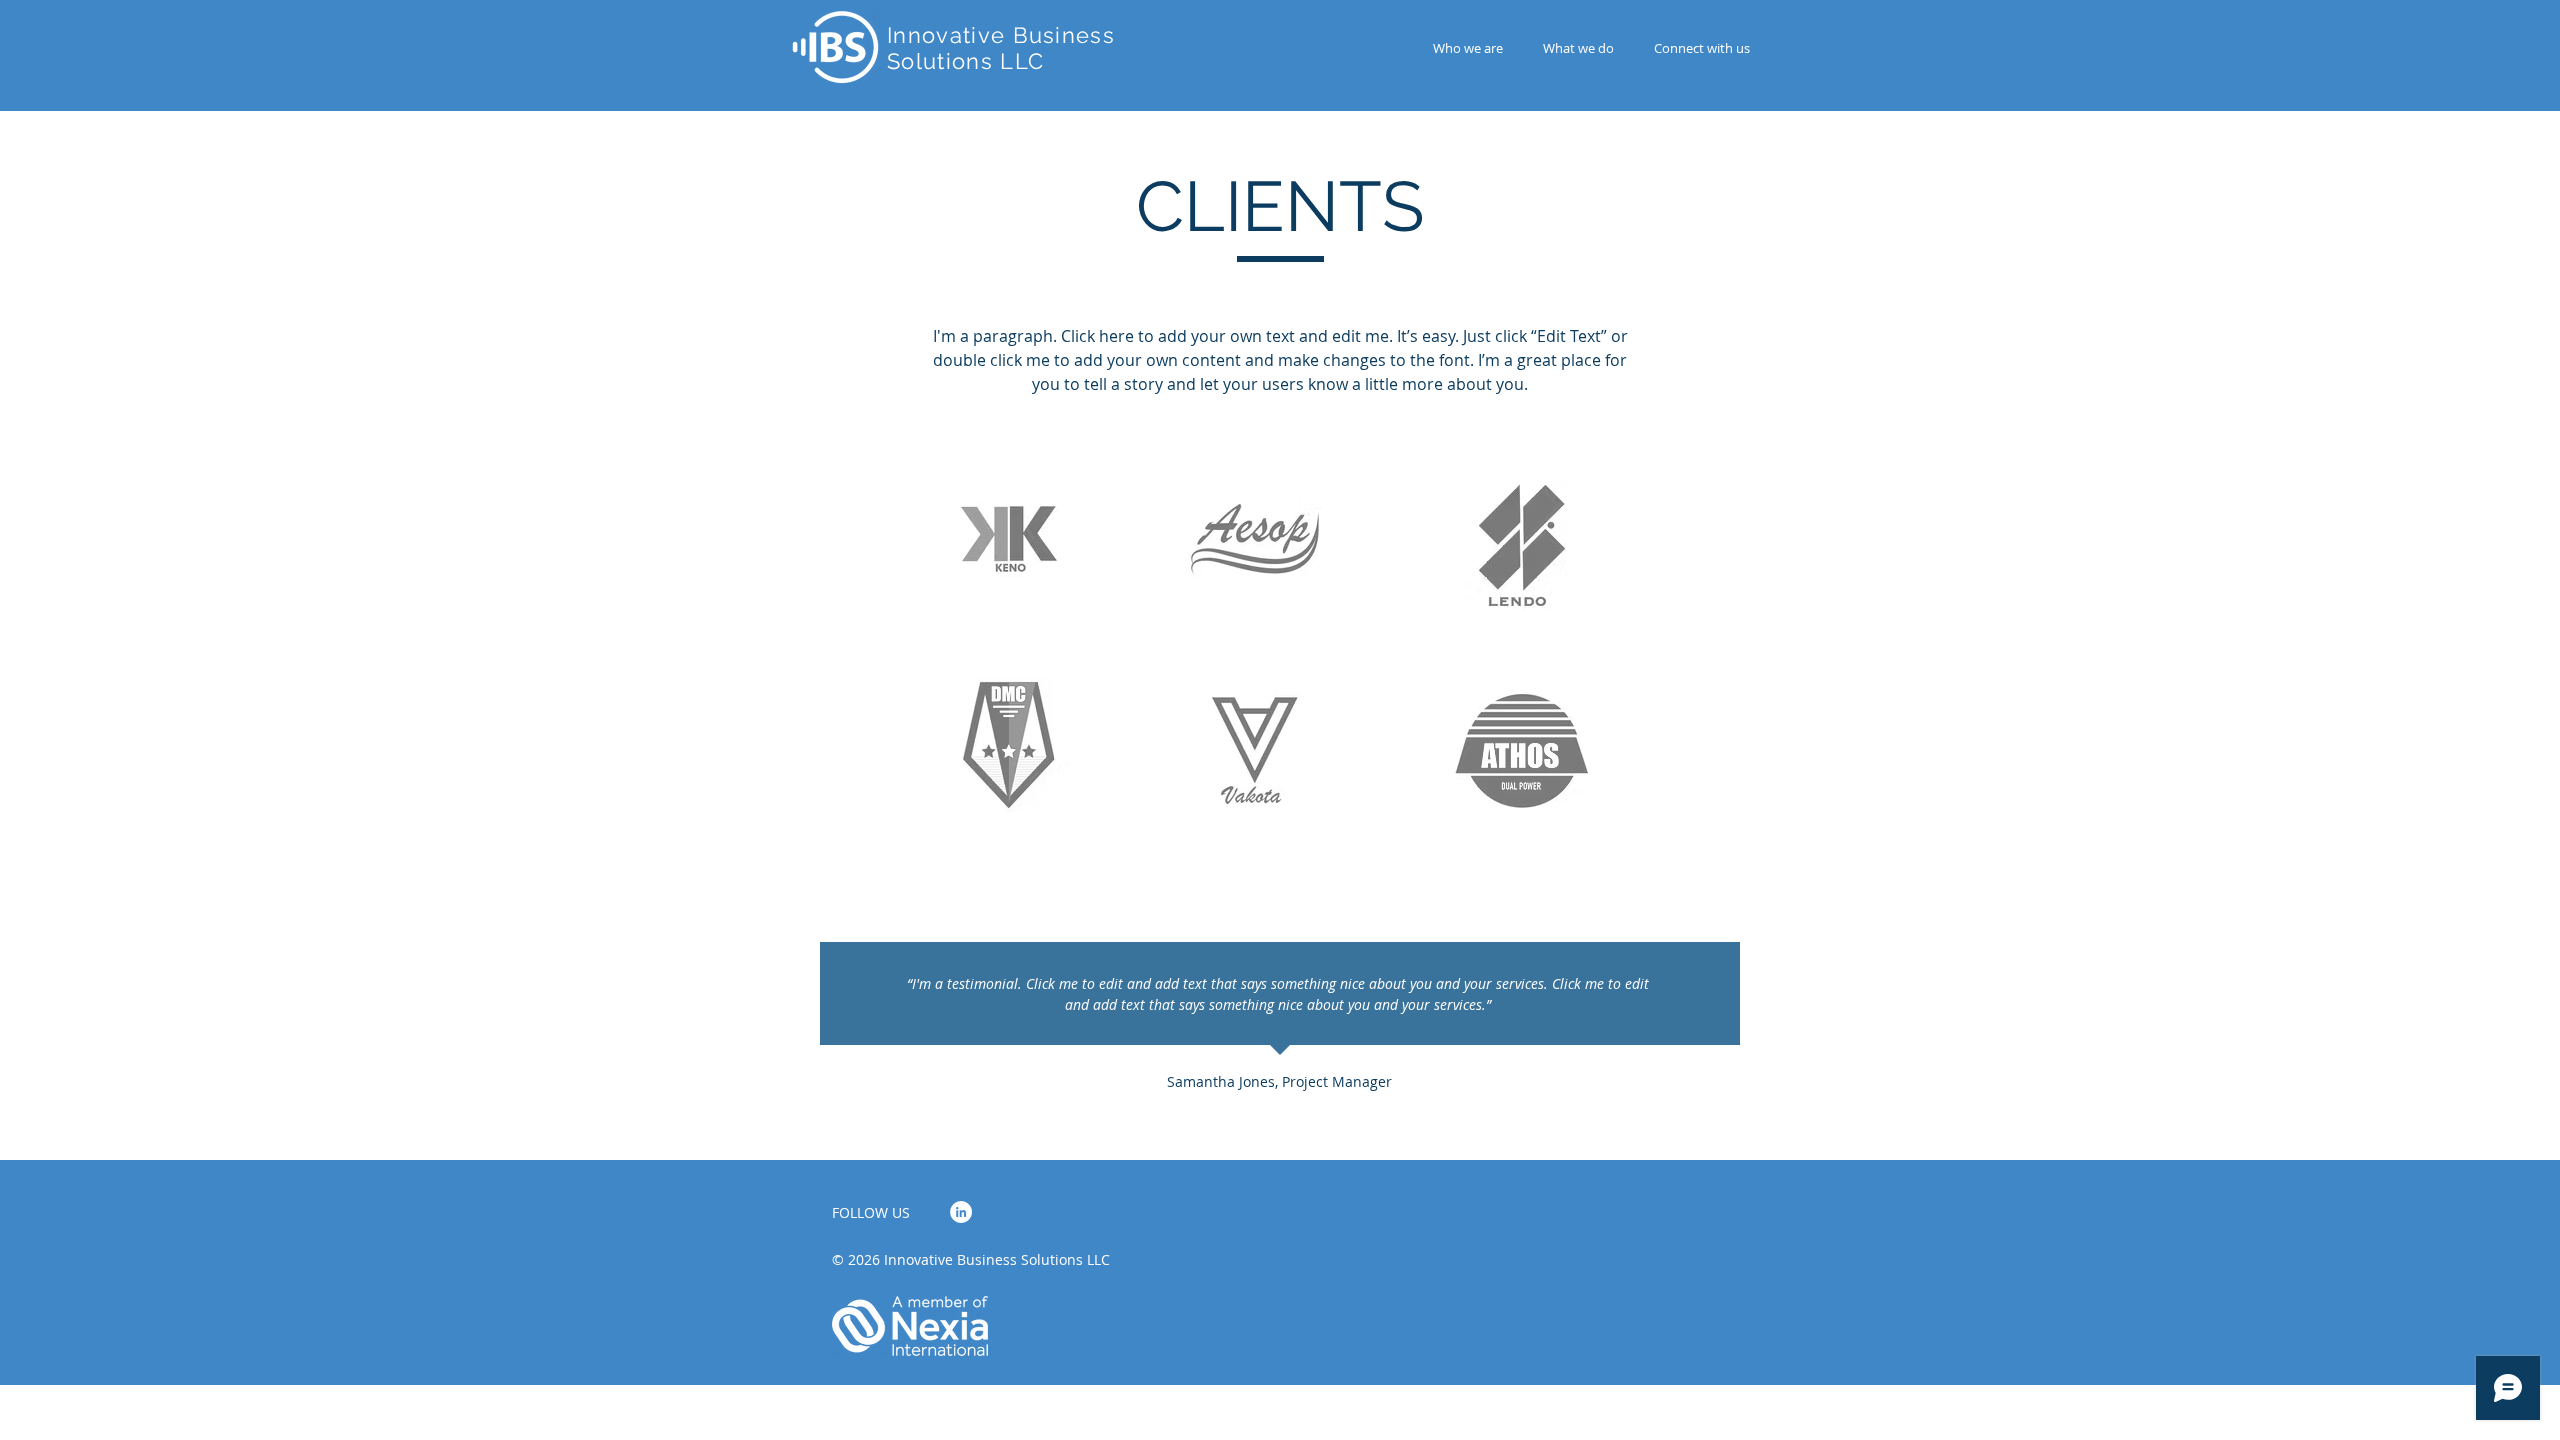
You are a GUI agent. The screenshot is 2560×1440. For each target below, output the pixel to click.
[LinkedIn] (961, 1212)
